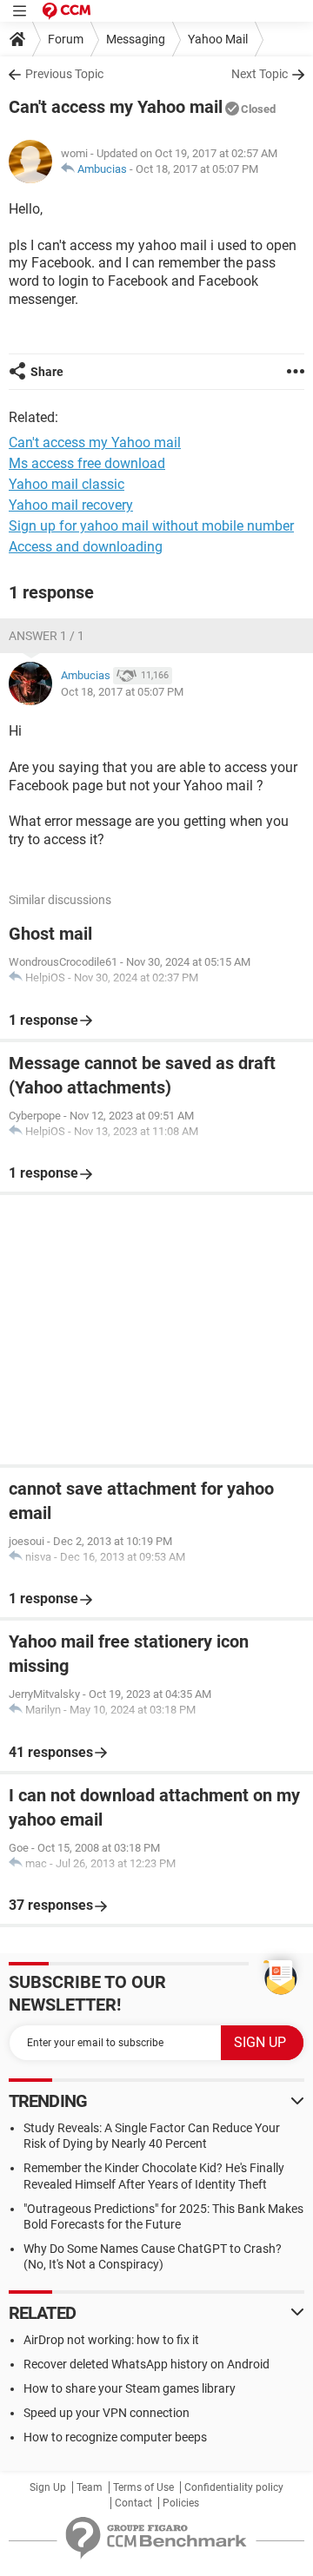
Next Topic (260, 74)
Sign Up (48, 2487)
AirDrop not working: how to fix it (111, 2340)
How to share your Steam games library (130, 2388)
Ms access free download (87, 463)
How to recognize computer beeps (115, 2437)
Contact (133, 2503)
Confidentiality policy (234, 2487)
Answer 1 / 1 (47, 636)
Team (90, 2487)
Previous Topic (64, 74)
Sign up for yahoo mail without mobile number (151, 526)
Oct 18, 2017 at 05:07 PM (197, 169)
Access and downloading (86, 547)
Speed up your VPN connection (107, 2413)
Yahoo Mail (218, 39)
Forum (66, 39)
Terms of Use (143, 2487)
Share (47, 372)
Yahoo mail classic (67, 484)
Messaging (136, 39)
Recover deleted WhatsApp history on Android (147, 2364)
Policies (181, 2503)
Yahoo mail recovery (71, 505)
